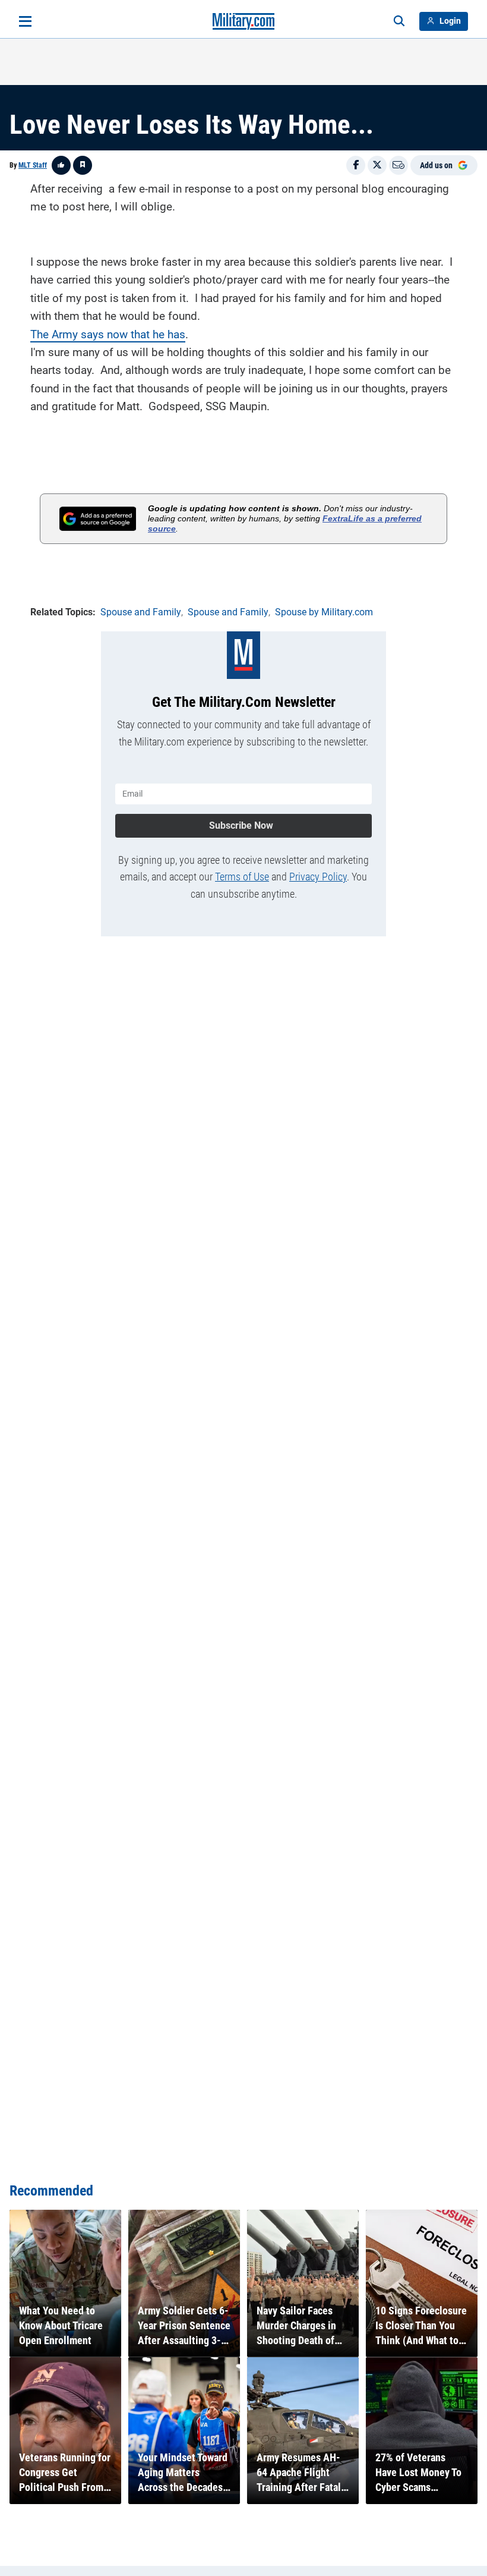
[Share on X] (377, 165)
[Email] (399, 165)
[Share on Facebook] (356, 165)
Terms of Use (242, 877)
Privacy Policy (318, 877)
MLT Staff (33, 165)
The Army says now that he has (108, 334)
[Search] (399, 21)
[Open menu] (25, 21)
